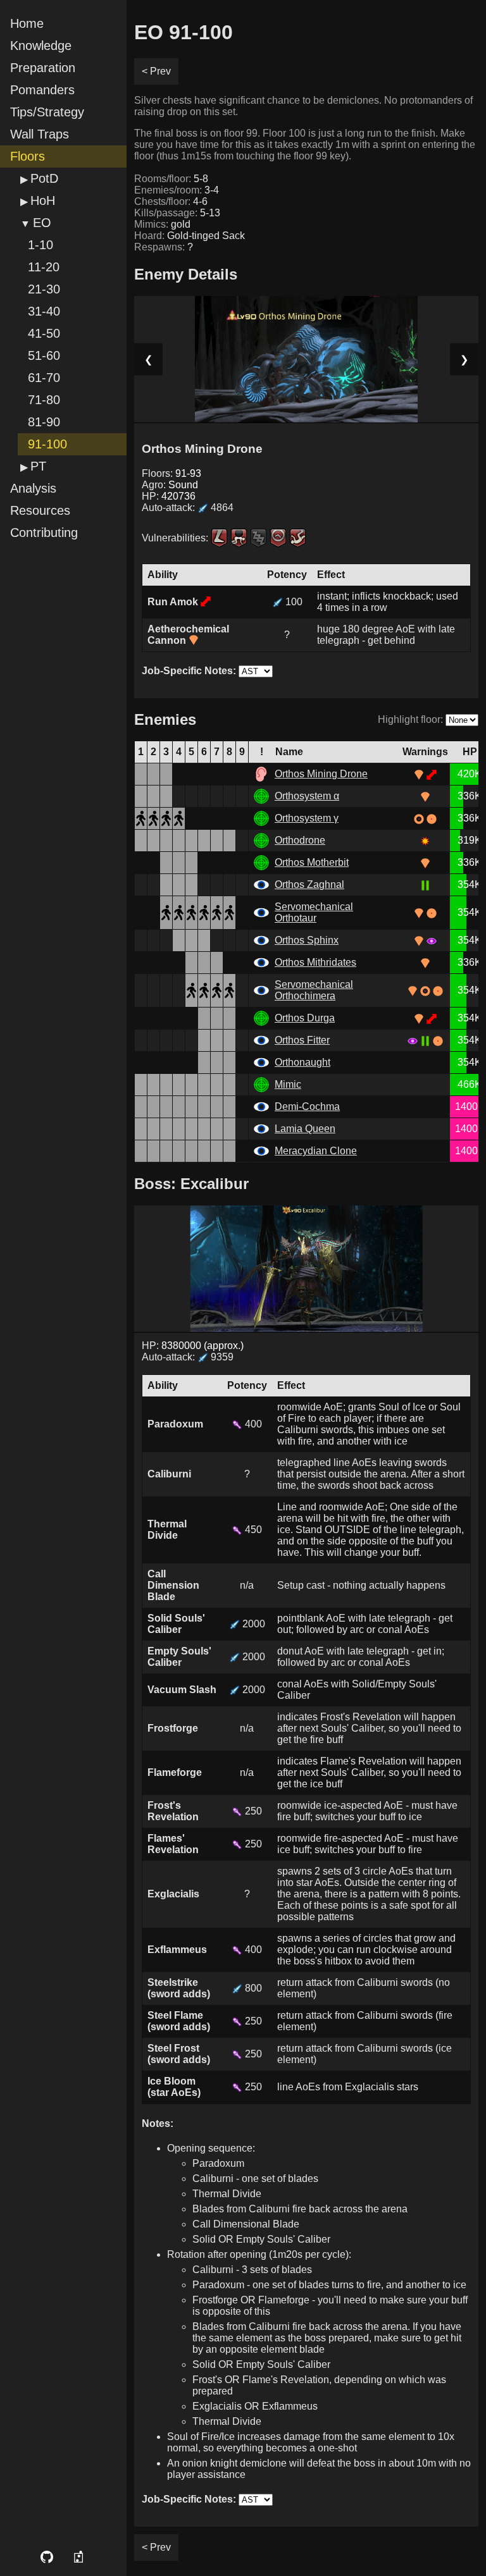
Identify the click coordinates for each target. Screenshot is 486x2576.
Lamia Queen (305, 1129)
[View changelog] (80, 2557)
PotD (44, 178)
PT (38, 466)
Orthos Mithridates (315, 962)
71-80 (44, 400)
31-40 (44, 311)
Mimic (288, 1084)
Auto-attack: (188, 508)
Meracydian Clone (316, 1151)
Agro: (170, 485)
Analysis (33, 488)
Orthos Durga (305, 1018)
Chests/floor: (171, 201)
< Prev (156, 71)
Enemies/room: (177, 190)
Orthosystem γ (307, 818)
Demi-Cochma (307, 1106)
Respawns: (164, 247)
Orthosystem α (307, 796)
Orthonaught (302, 1062)
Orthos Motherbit (312, 862)
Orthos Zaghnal (309, 884)
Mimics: (162, 224)
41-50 (44, 333)
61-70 (44, 378)
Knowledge (41, 46)
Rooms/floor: (171, 179)
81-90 (44, 422)
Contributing (44, 533)
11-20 (44, 267)
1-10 (40, 245)
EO (42, 223)
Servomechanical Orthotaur (314, 912)
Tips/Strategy (47, 112)
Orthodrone (300, 840)
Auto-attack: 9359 (188, 1357)
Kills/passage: (177, 213)
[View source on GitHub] (47, 2557)
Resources (40, 510)
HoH (43, 200)
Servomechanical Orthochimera (314, 990)
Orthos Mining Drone (321, 774)
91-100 (47, 444)
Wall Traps (40, 134)
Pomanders (42, 90)
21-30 (44, 289)
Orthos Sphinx (307, 940)
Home (27, 23)
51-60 (44, 355)
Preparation (43, 68)
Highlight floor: (410, 719)
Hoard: (190, 236)
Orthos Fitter (302, 1040)
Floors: (171, 473)
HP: (169, 496)
